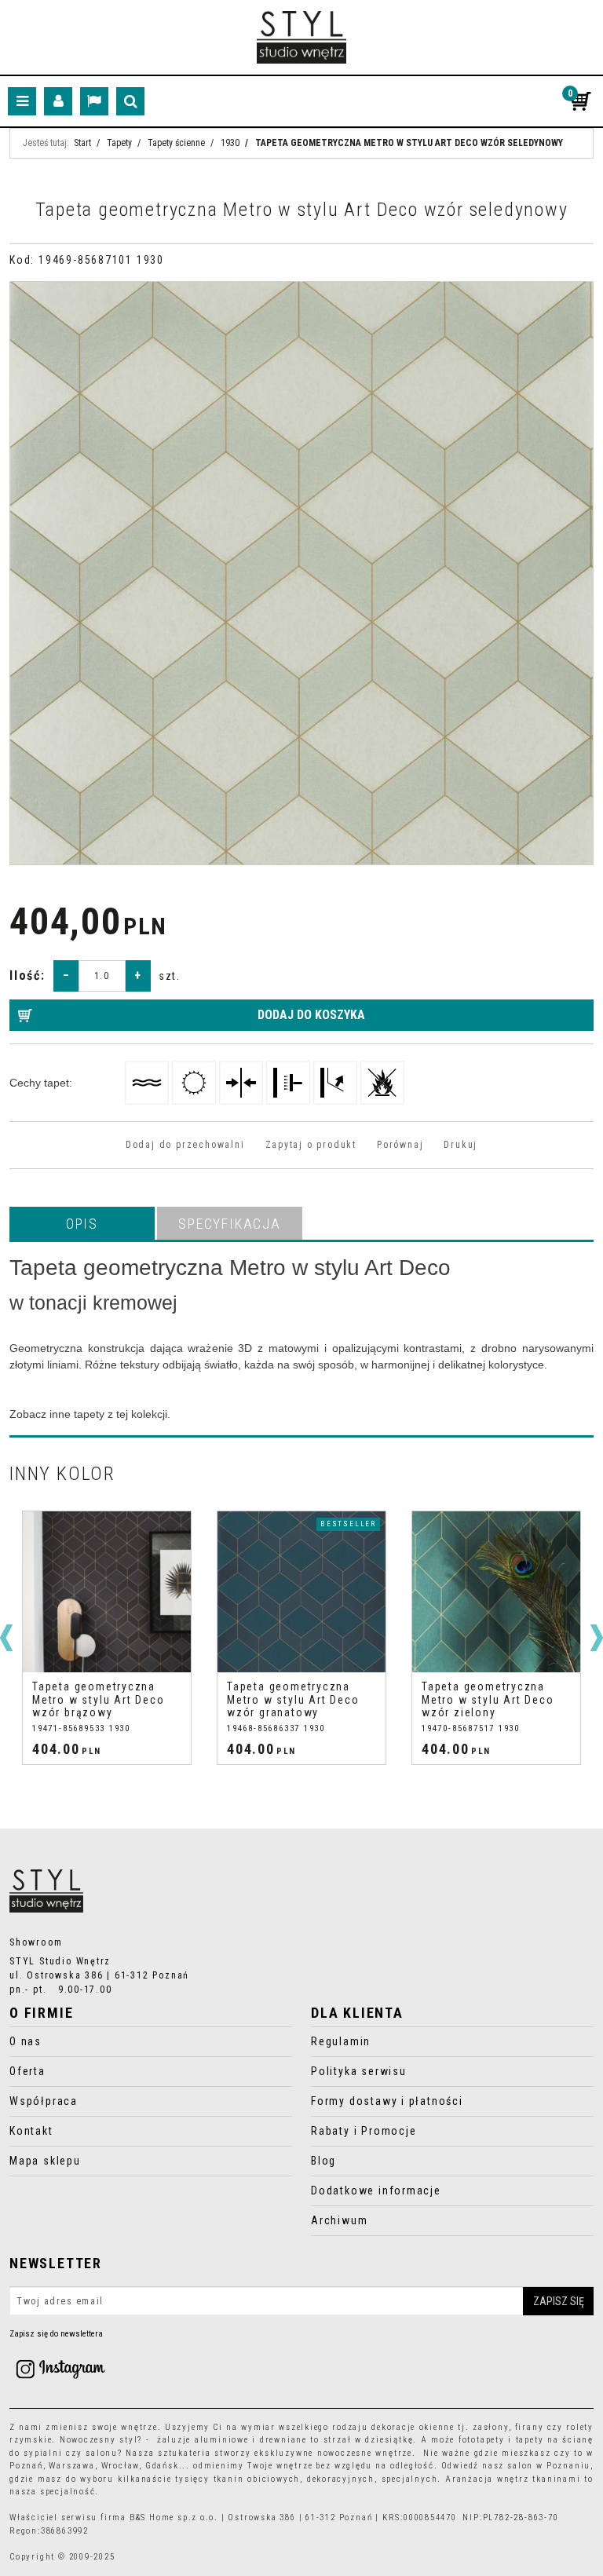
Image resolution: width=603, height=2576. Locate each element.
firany (530, 2427)
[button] (82, 1223)
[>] (597, 1638)
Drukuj (460, 1145)
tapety (530, 2440)
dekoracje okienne (413, 2427)
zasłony (491, 2427)
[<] (6, 1638)
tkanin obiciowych (257, 2479)
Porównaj (400, 1145)
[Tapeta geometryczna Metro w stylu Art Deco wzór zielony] (301, 1592)
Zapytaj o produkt (311, 1145)
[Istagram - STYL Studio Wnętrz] (60, 2368)
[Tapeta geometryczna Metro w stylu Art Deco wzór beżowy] (496, 1592)
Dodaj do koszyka (311, 1015)
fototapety (482, 2440)
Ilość (27, 976)
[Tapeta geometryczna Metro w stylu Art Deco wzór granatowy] (107, 1592)
